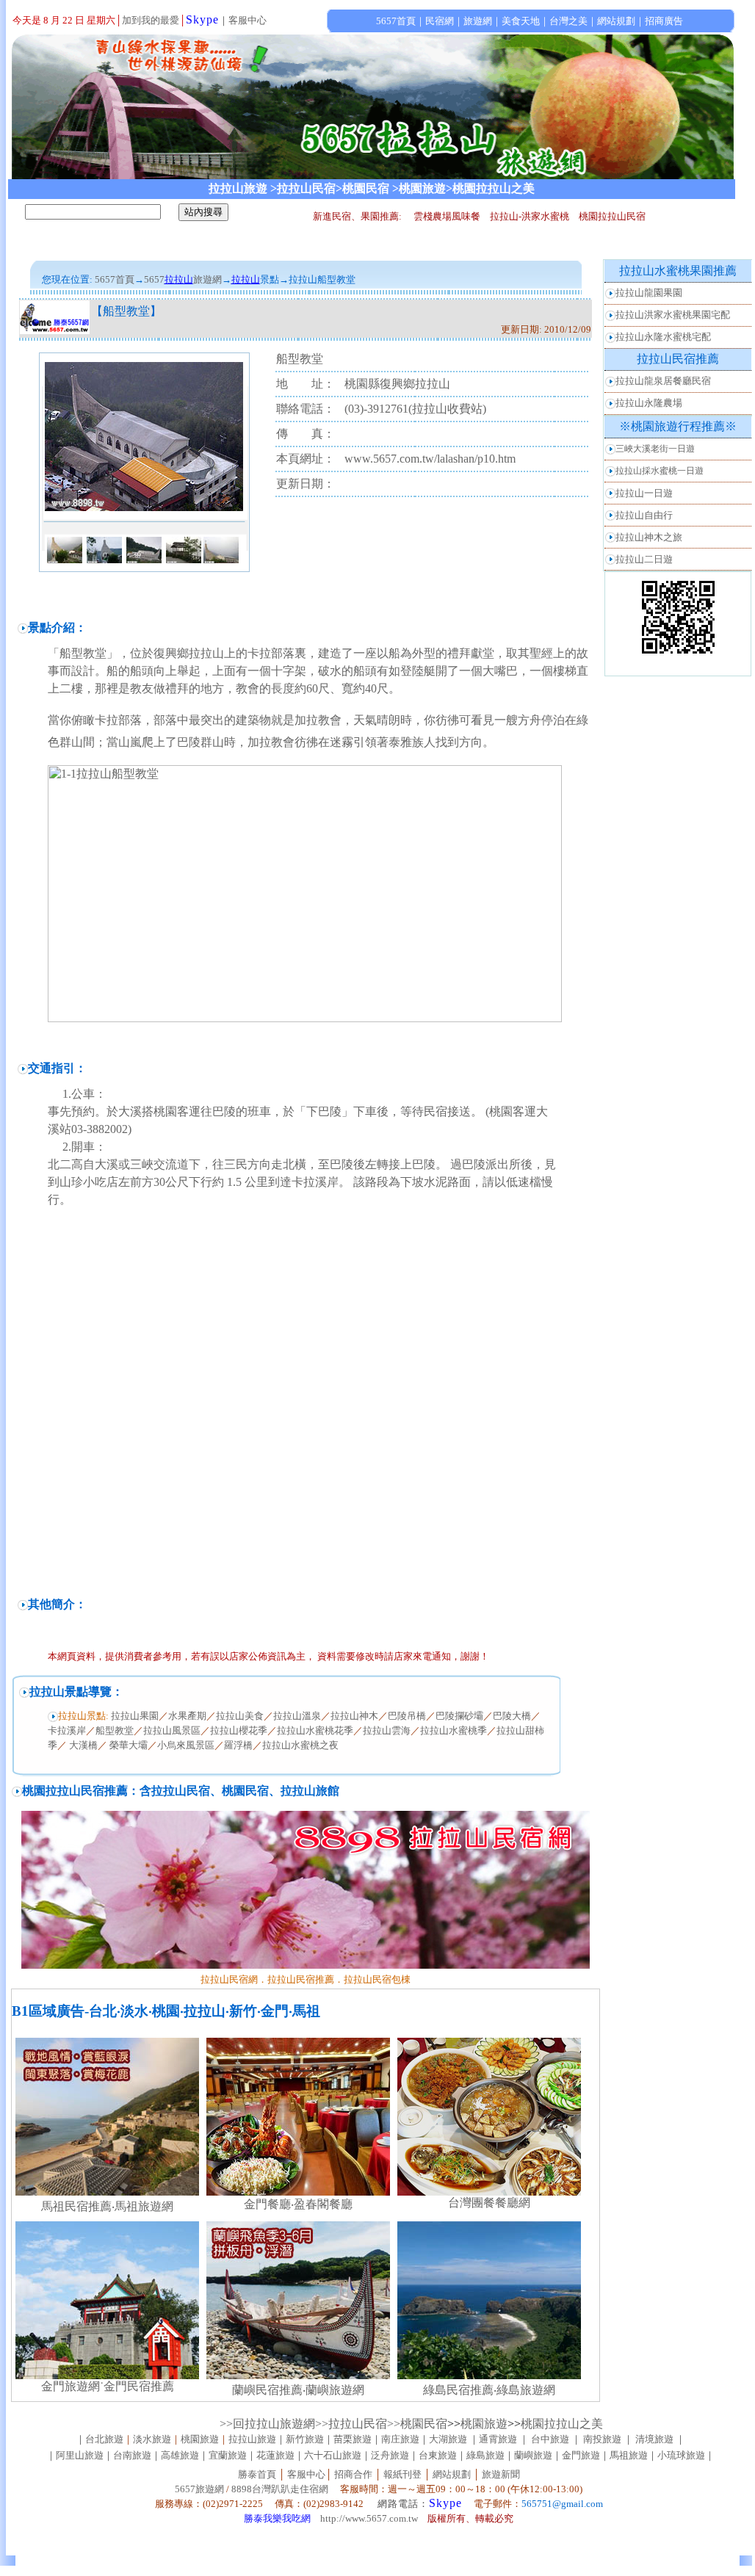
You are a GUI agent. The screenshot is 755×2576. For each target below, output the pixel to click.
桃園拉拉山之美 (562, 2424)
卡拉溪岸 (67, 1730)
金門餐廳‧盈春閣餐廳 (298, 2204)
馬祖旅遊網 (144, 2206)
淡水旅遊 (152, 2439)
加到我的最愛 (151, 20)
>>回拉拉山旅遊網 (267, 2424)
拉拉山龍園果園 (649, 293)
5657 (154, 279)
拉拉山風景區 (172, 1730)
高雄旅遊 (180, 2455)
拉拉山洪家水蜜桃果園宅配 (673, 315)
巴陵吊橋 (407, 1716)
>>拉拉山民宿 (351, 2424)
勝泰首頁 (257, 2474)
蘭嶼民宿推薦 (267, 2390)
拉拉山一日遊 (644, 493)
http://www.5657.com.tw (369, 2518)
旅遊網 (207, 279)
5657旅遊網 (199, 2489)
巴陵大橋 (512, 1716)
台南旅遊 (132, 2455)
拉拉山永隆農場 (649, 403)
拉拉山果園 (134, 1716)
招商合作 (352, 2474)
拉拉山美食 (240, 1716)
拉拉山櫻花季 (239, 1730)
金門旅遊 (581, 2455)
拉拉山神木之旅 (649, 537)
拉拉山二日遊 (644, 559)
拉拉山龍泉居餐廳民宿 (663, 381)
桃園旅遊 (484, 2424)
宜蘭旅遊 (228, 2455)
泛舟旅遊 (390, 2455)
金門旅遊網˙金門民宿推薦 (108, 2386)
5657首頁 (115, 279)
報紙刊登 (402, 2474)
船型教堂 (115, 1730)
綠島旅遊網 (526, 2390)
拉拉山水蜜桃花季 (315, 1730)
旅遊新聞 (501, 2474)
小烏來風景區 (186, 1745)
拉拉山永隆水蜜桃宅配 (663, 337)
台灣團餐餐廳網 (489, 2203)
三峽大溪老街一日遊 (655, 449)
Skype (202, 19)
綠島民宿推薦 (458, 2390)
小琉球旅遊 (681, 2455)
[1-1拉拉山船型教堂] (305, 1018)
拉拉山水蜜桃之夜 (300, 1745)
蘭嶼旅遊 (533, 2455)
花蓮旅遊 (275, 2455)
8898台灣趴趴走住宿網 (280, 2489)
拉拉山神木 (354, 1716)
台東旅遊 (438, 2455)
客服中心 (248, 20)
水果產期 (187, 1716)
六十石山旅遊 (333, 2455)
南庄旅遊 (400, 2439)
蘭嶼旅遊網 (335, 2390)
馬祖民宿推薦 (76, 2206)
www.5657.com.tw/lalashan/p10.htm (430, 459)
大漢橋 (83, 1745)
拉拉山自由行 (644, 515)
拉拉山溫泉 (297, 1716)
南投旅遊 (602, 2439)
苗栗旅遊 (353, 2439)
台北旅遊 (104, 2439)
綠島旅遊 (485, 2455)
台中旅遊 (550, 2439)
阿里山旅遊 (80, 2455)
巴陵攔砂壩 (459, 1716)
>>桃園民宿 (417, 2424)
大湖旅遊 (448, 2439)
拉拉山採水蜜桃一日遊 (660, 471)
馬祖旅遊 (629, 2455)
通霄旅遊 (498, 2439)
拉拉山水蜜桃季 (454, 1730)
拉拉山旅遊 (252, 2439)
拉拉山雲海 (387, 1730)
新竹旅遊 (305, 2439)
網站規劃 (452, 2474)
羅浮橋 (238, 1745)
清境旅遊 (654, 2439)
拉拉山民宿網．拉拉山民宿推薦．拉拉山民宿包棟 (306, 1979)
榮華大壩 (127, 1745)
